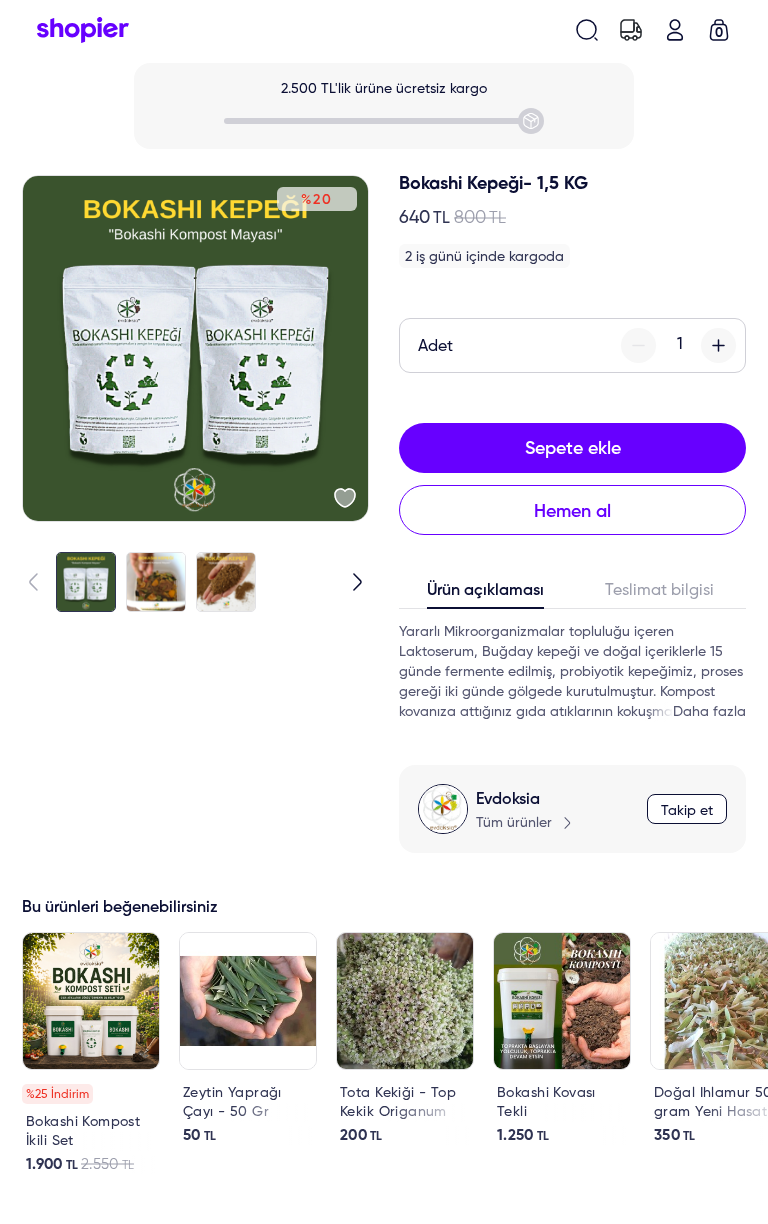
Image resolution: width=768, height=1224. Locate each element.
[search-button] (587, 30)
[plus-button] (718, 345)
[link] (91, 1053)
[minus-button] (638, 345)
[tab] (486, 595)
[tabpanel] (572, 672)
